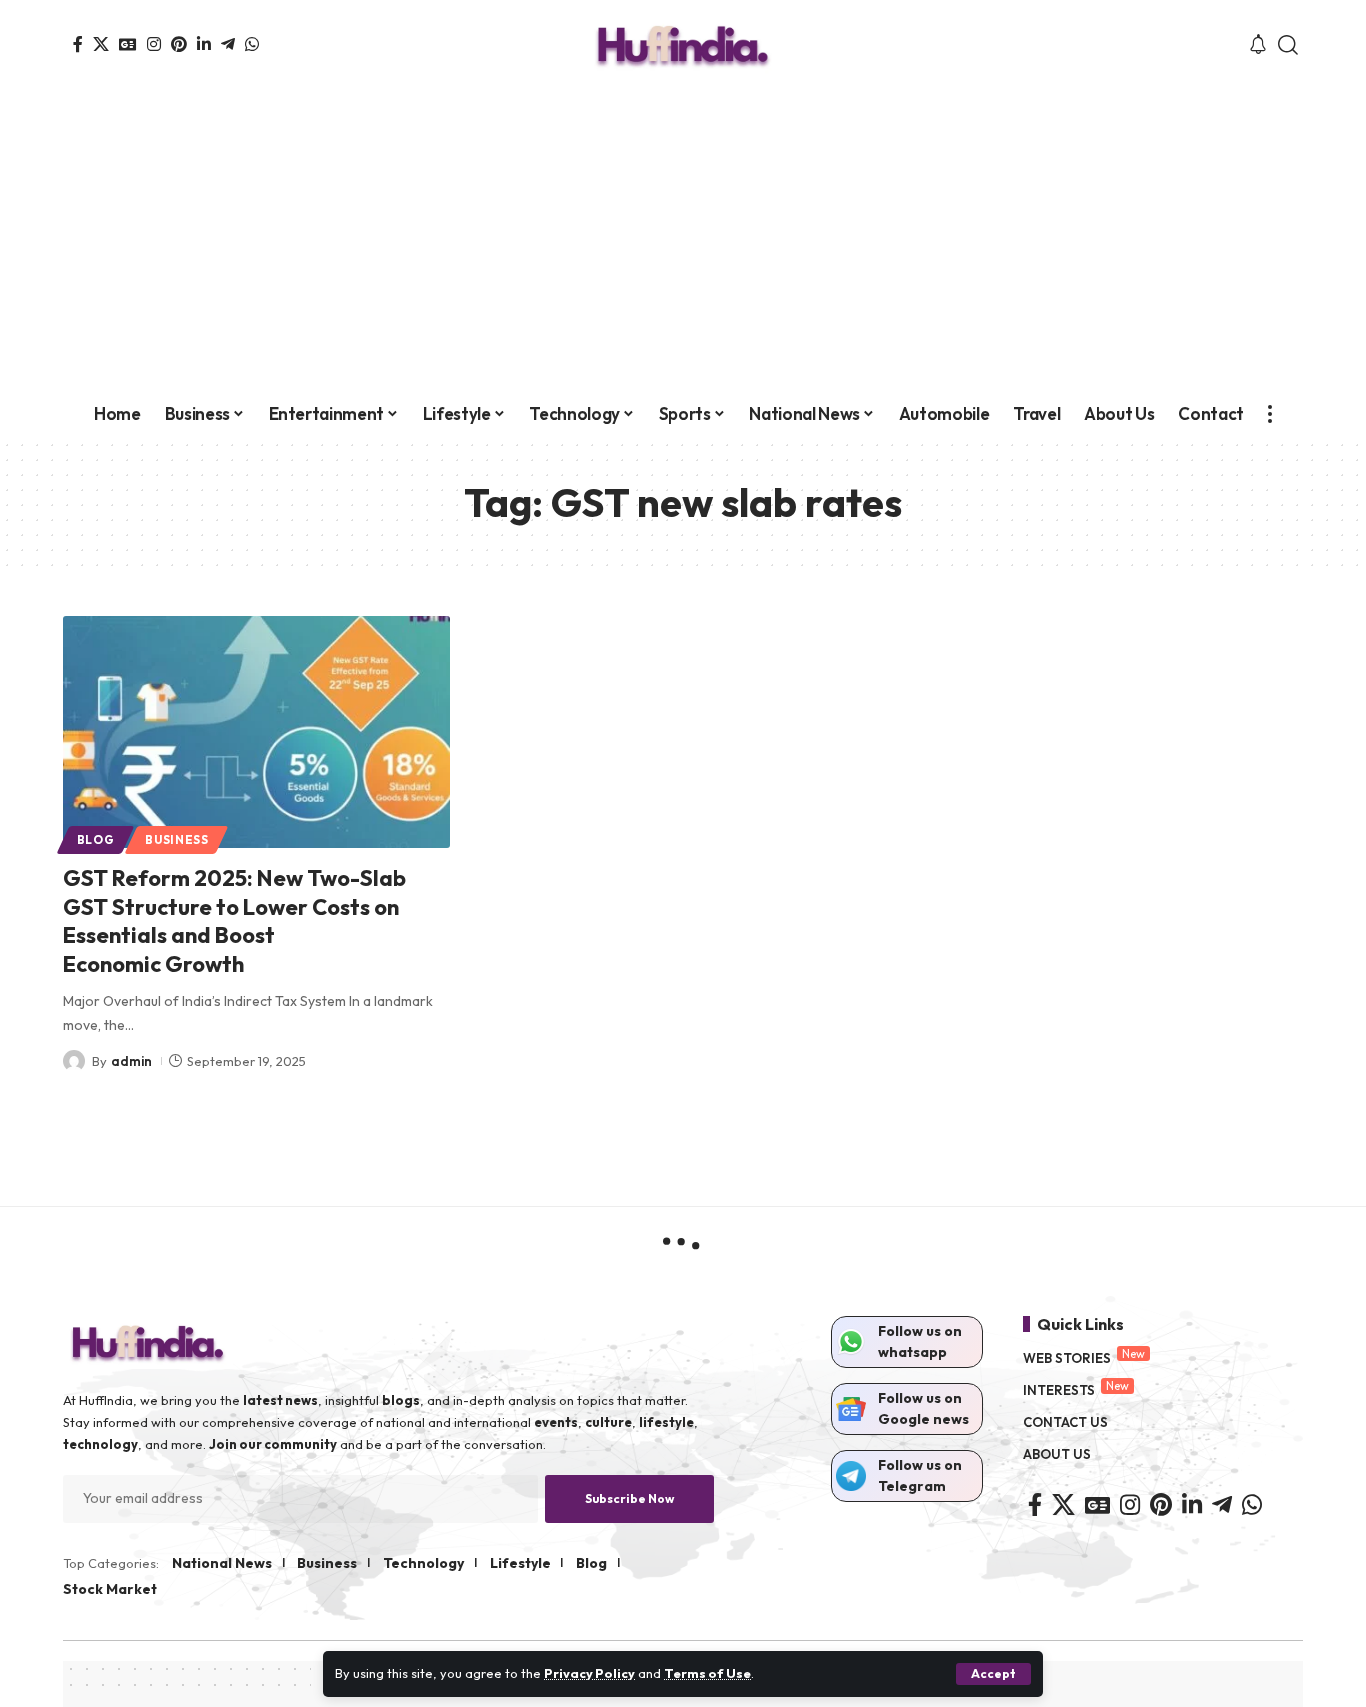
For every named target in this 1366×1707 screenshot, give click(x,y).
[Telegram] (228, 44)
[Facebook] (78, 44)
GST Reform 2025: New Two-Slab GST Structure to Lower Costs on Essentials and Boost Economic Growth (234, 921)
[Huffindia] (683, 45)
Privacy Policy (589, 1673)
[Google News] (128, 44)
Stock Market (110, 1589)
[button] (993, 1674)
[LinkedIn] (204, 44)
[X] (101, 44)
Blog (96, 839)
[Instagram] (154, 44)
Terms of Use (707, 1673)
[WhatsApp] (252, 44)
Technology (423, 1563)
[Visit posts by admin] (74, 1061)
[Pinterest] (179, 44)
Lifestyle (520, 1563)
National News (222, 1563)
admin (131, 1061)
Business (177, 839)
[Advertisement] (683, 240)
